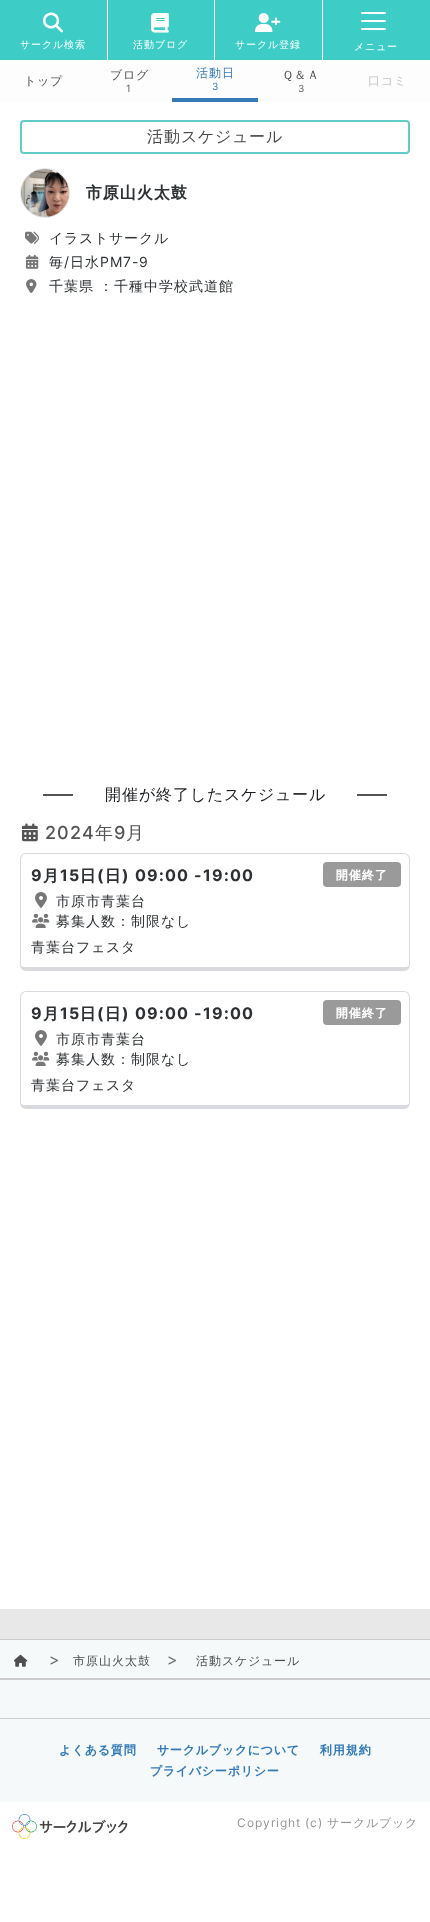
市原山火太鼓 (112, 1660)
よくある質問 (98, 1749)
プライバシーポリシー (215, 1770)
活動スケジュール (248, 1660)
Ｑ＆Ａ (301, 75)
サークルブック (372, 1822)
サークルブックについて (228, 1749)
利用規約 (346, 1749)
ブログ (129, 75)
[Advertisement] (215, 531)
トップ (43, 81)
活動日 (215, 73)
